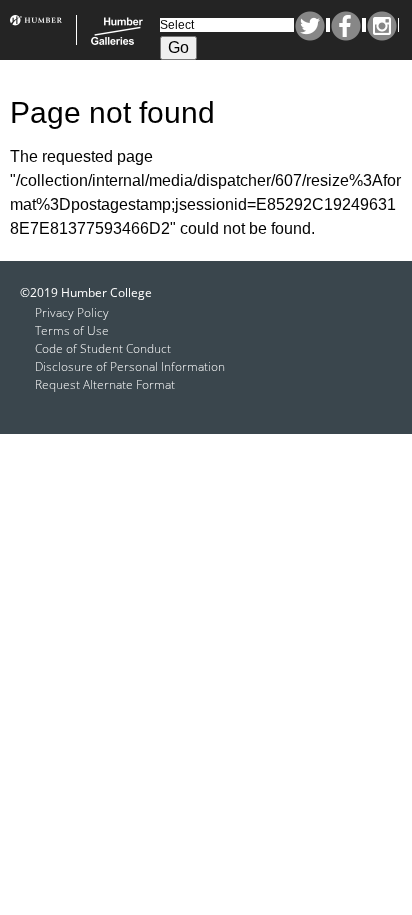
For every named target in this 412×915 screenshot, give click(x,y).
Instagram (382, 26)
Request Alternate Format (105, 384)
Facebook (346, 26)
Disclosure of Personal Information (130, 366)
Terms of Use (72, 330)
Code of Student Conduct (103, 348)
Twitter (310, 26)
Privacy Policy (72, 312)
